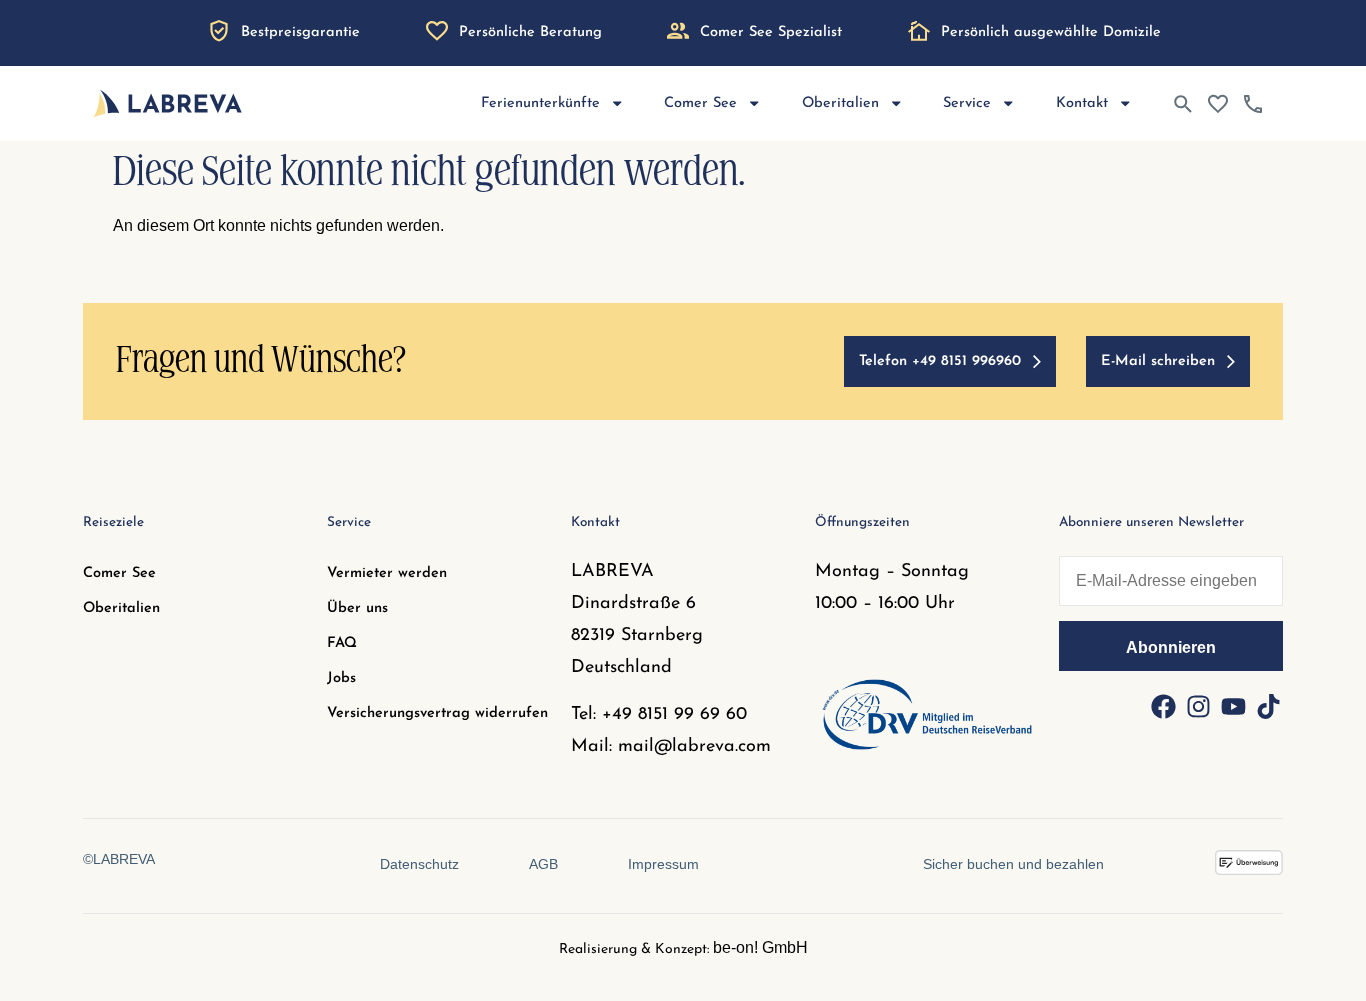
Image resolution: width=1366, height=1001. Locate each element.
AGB (543, 864)
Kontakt (1082, 103)
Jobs (341, 678)
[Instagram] (1198, 706)
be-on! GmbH (760, 947)
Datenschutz (419, 864)
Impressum (663, 864)
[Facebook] (1163, 706)
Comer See (119, 573)
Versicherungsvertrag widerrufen (437, 713)
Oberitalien (121, 608)
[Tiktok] (1268, 706)
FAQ (342, 643)
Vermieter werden (387, 573)
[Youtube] (1233, 706)
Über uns (357, 608)
